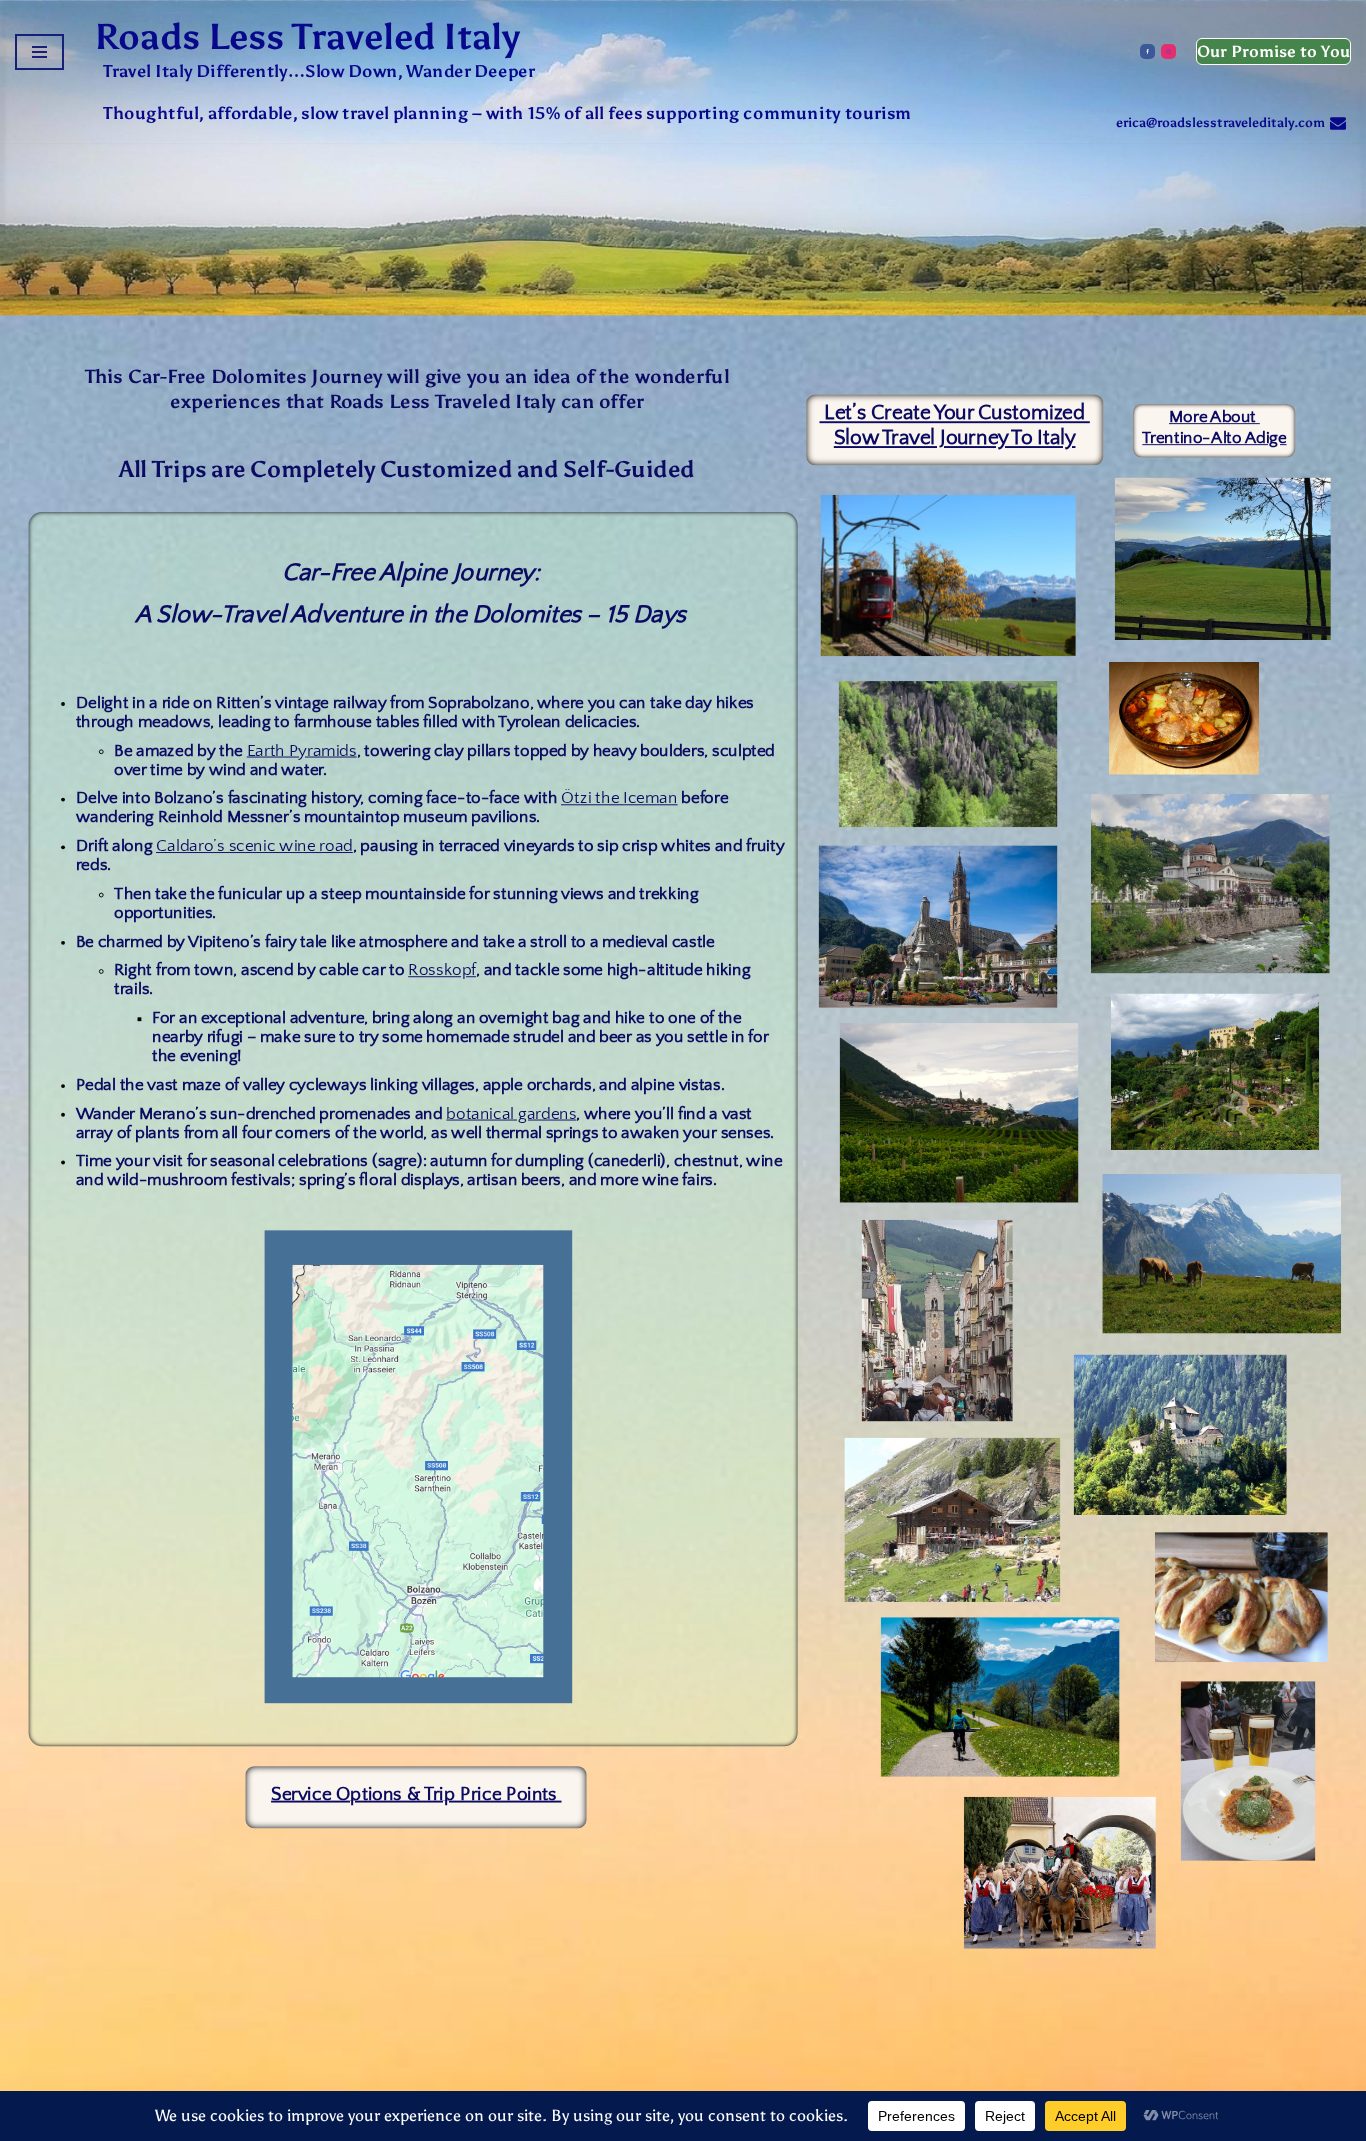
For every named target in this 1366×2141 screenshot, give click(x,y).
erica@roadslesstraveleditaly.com (1220, 123)
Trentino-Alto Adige (1214, 438)
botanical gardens (511, 1113)
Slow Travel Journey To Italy (955, 438)
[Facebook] (1147, 51)
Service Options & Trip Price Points (416, 1794)
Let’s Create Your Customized (954, 413)
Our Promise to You (1273, 51)
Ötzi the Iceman (619, 798)
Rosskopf (442, 970)
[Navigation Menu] (39, 52)
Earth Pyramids (302, 750)
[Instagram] (1168, 51)
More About (1214, 417)
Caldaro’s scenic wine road (254, 846)
